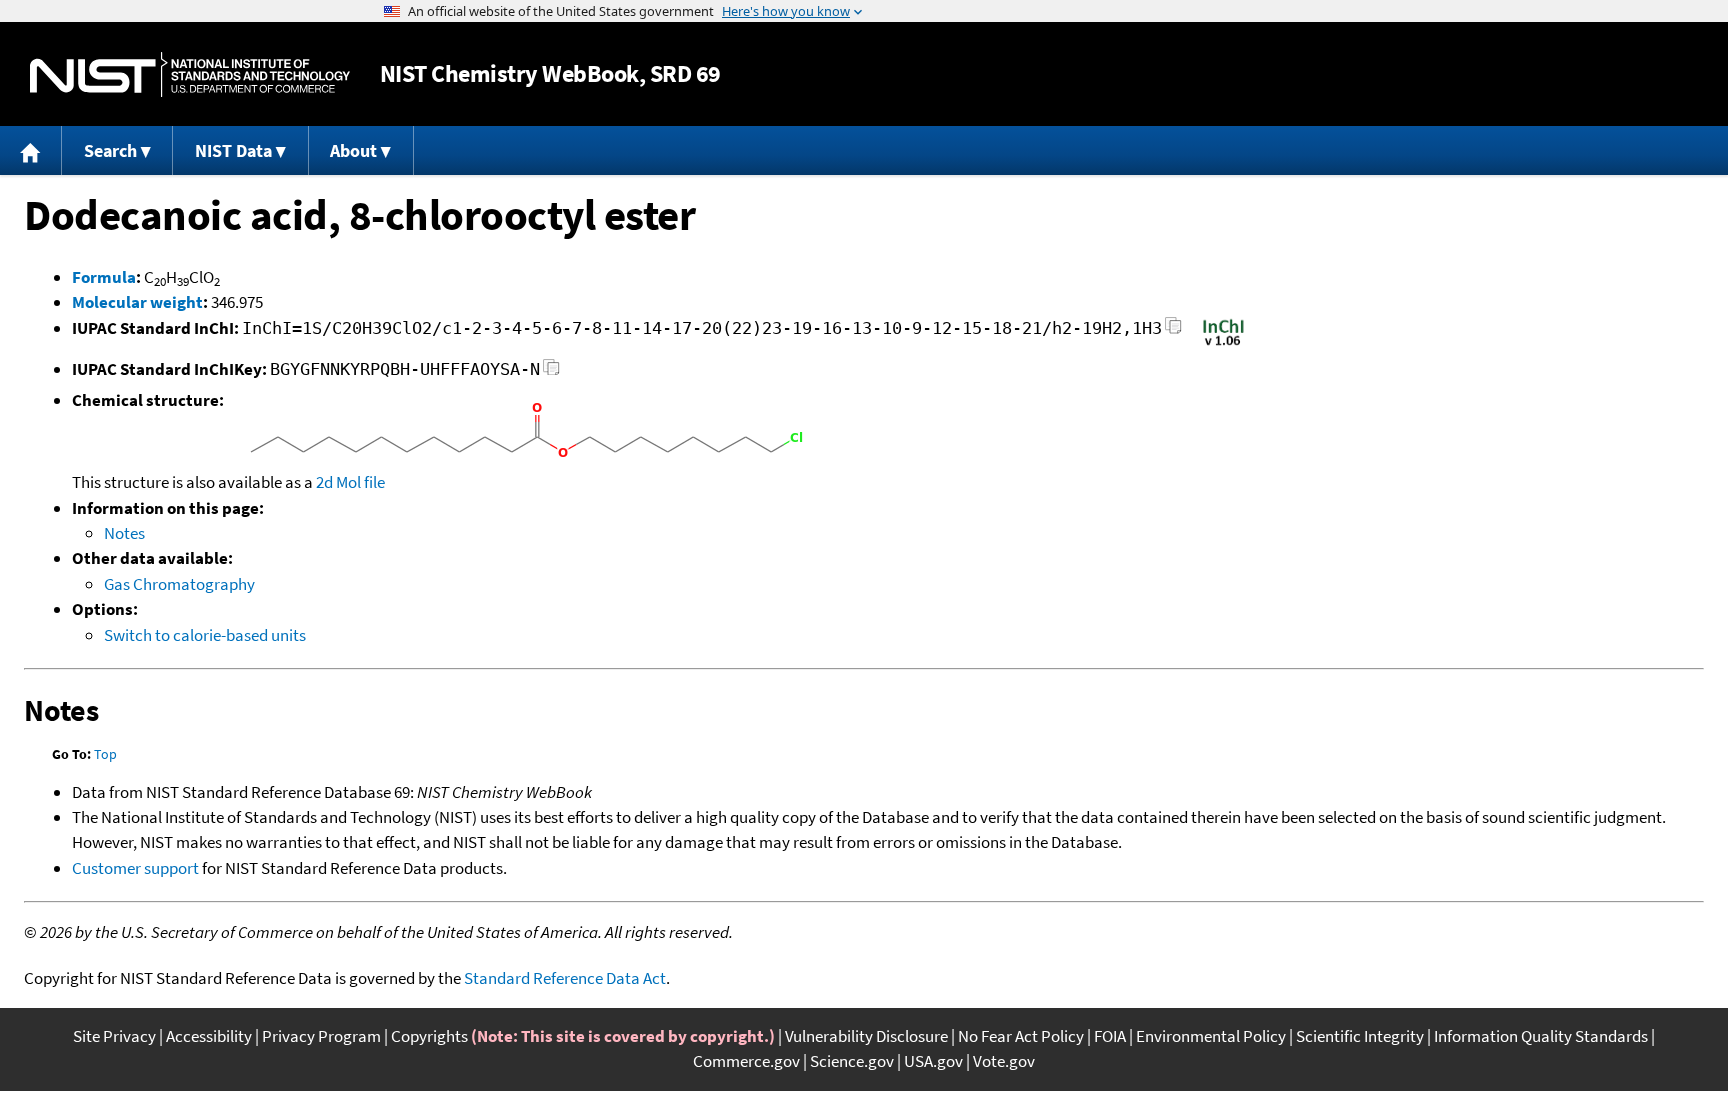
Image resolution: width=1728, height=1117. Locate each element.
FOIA (1110, 1036)
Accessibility (209, 1036)
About (353, 150)
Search (110, 150)
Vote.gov (1004, 1061)
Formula (104, 277)
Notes (124, 533)
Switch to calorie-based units (205, 635)
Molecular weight (137, 302)
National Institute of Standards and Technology (190, 74)
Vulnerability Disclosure (866, 1036)
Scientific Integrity (1360, 1036)
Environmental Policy (1211, 1036)
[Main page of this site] (31, 150)
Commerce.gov (746, 1061)
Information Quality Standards (1541, 1036)
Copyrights (429, 1036)
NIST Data (233, 150)
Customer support (135, 868)
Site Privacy (114, 1036)
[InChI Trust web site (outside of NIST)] (1223, 344)
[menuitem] (31, 150)
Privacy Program (321, 1036)
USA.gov (933, 1061)
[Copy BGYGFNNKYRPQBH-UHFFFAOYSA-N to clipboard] (551, 372)
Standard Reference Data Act (565, 978)
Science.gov (852, 1061)
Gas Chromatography (179, 584)
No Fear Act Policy (1021, 1036)
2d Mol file (350, 482)
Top (105, 754)
